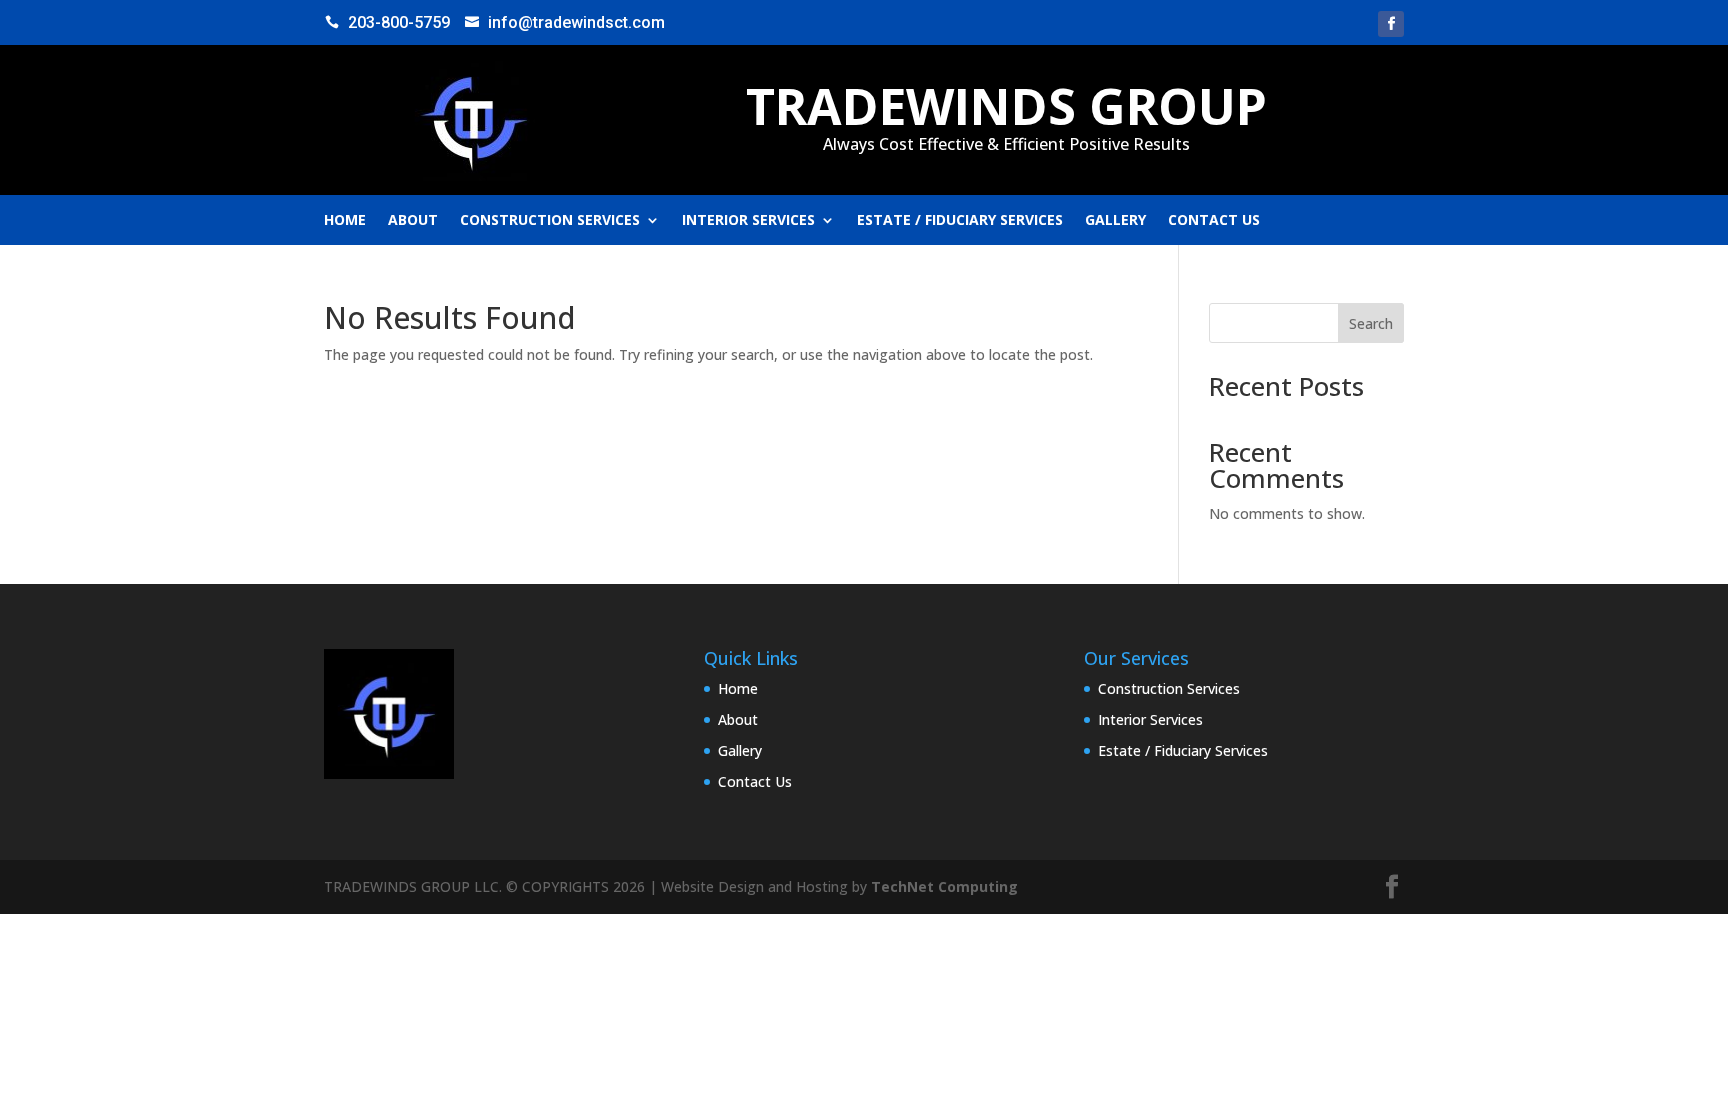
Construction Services (550, 221)
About (413, 221)
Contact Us (1214, 221)
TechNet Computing (944, 886)
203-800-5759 (399, 22)
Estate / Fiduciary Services (960, 221)
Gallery (1115, 221)
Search (1371, 323)
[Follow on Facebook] (1391, 24)
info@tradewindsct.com (576, 22)
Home (345, 221)
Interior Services (748, 221)
